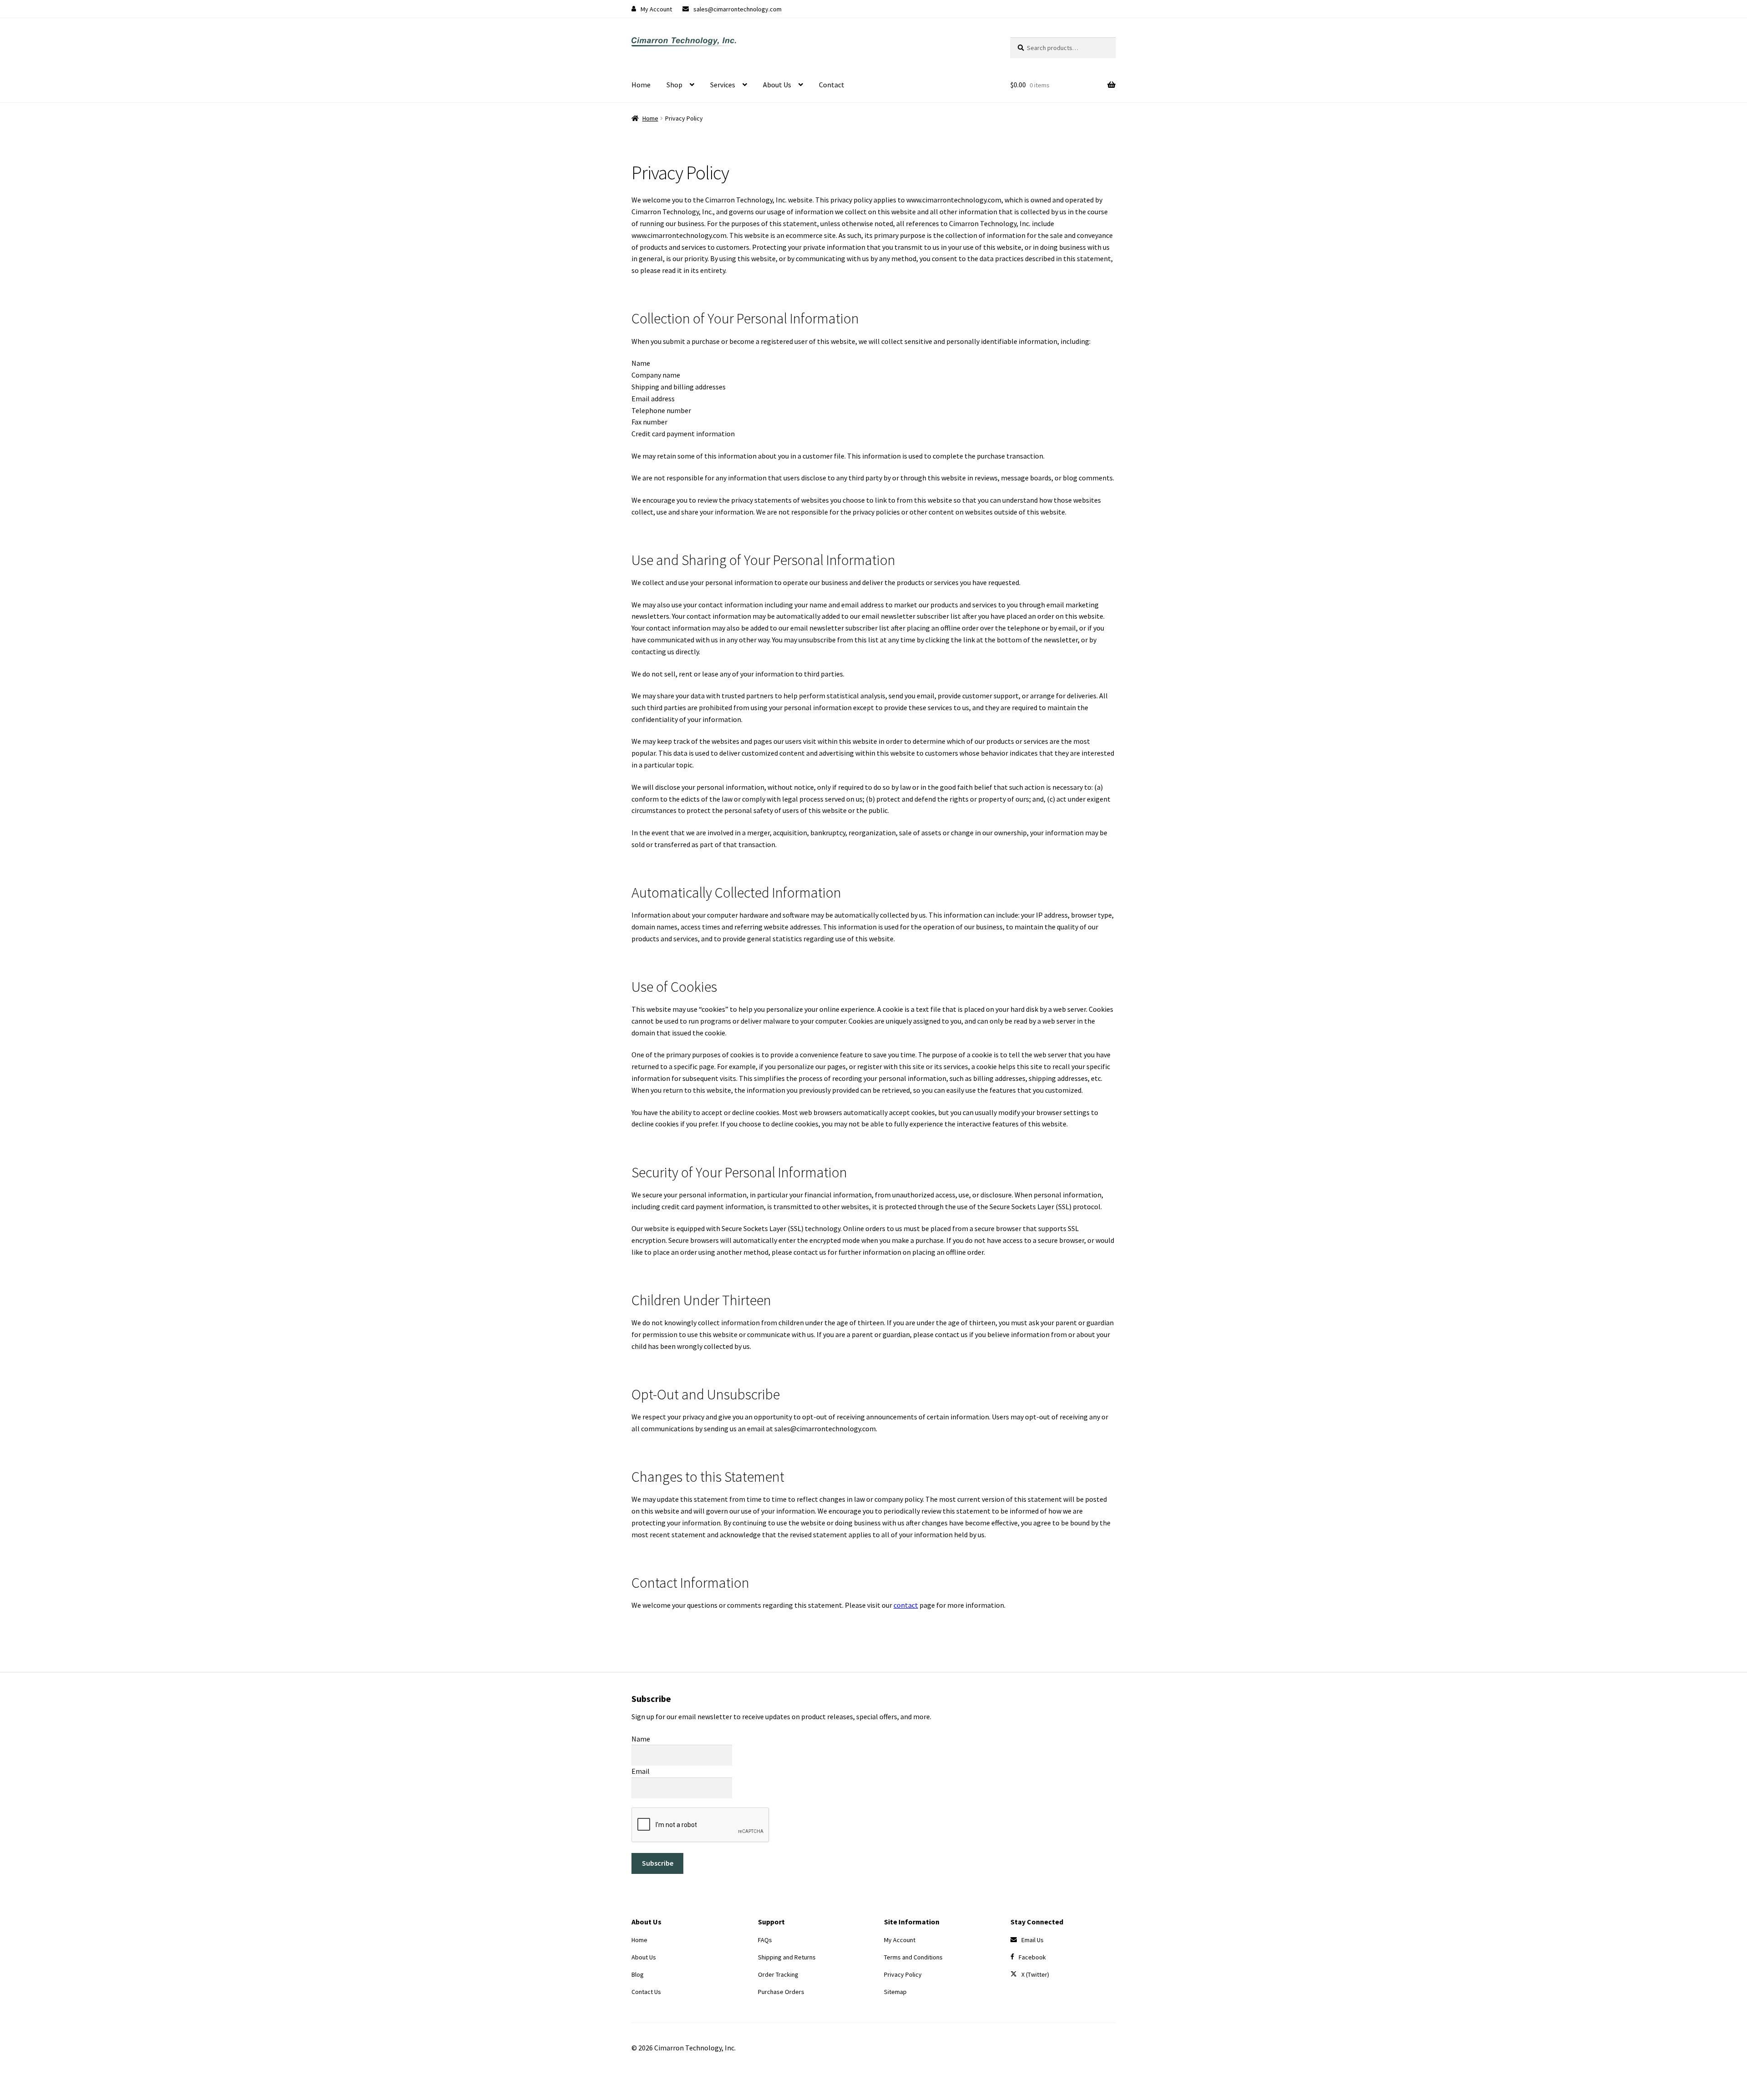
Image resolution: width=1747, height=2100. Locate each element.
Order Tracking (778, 1974)
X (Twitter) (1035, 1974)
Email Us (1033, 1940)
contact (906, 1605)
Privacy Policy (903, 1974)
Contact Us (646, 1992)
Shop (674, 85)
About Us (777, 85)
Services (723, 85)
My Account (656, 9)
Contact (832, 85)
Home (641, 85)
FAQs (765, 1940)
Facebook (1032, 1957)
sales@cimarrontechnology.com (737, 9)
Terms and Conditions (913, 1957)
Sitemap (895, 1992)
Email (641, 1771)
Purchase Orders (781, 1992)
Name (641, 1738)
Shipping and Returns (787, 1957)
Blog (638, 1974)
